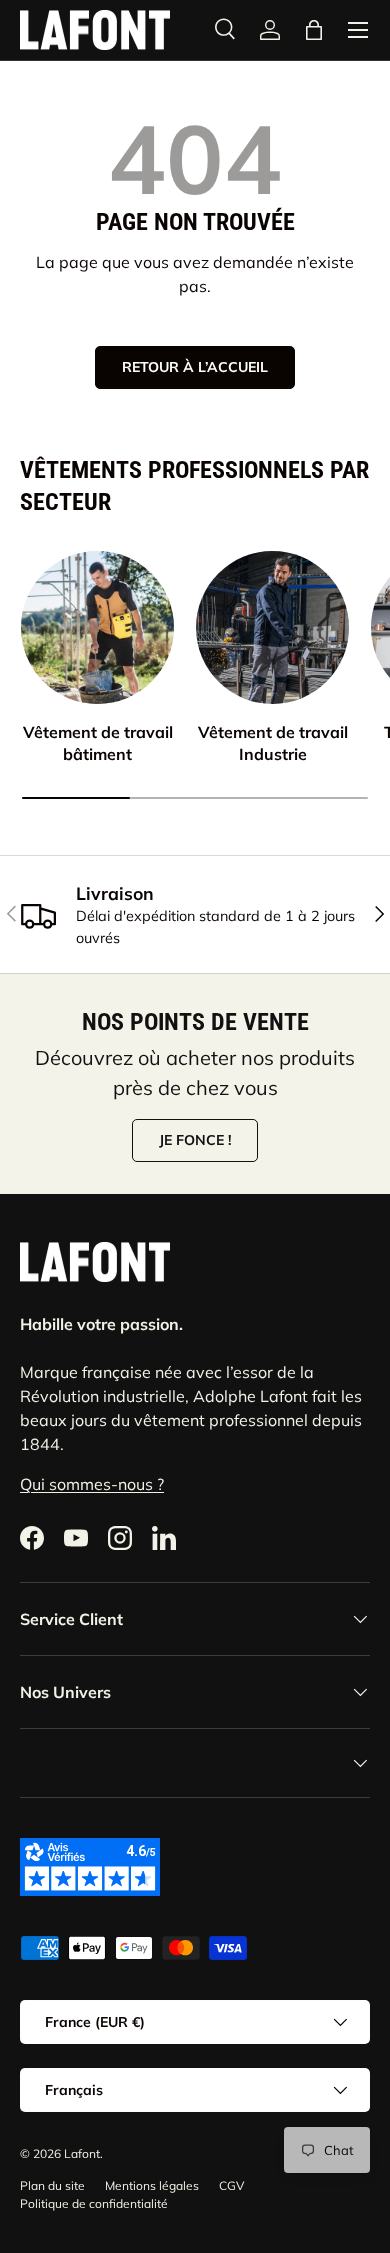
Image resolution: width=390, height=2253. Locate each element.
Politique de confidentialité (94, 2203)
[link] (270, 30)
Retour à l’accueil (195, 367)
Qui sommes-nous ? (92, 1484)
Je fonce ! (195, 1140)
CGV (231, 2185)
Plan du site (52, 2185)
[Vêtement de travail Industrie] (272, 627)
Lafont (82, 2153)
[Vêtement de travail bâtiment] (97, 627)
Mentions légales (152, 2185)
